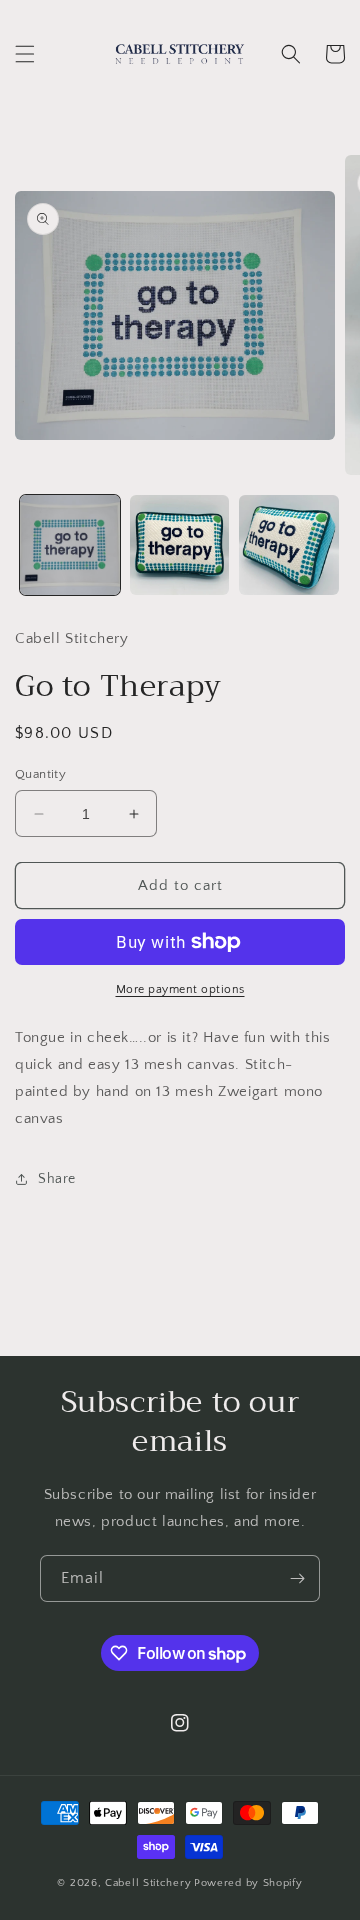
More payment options (180, 989)
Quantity (40, 774)
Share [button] (57, 1179)
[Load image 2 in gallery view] (180, 545)
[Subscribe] (297, 1578)
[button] (25, 54)
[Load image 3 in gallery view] (289, 545)
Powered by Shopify (248, 1883)
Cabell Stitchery (148, 1883)
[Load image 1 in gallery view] (70, 545)
